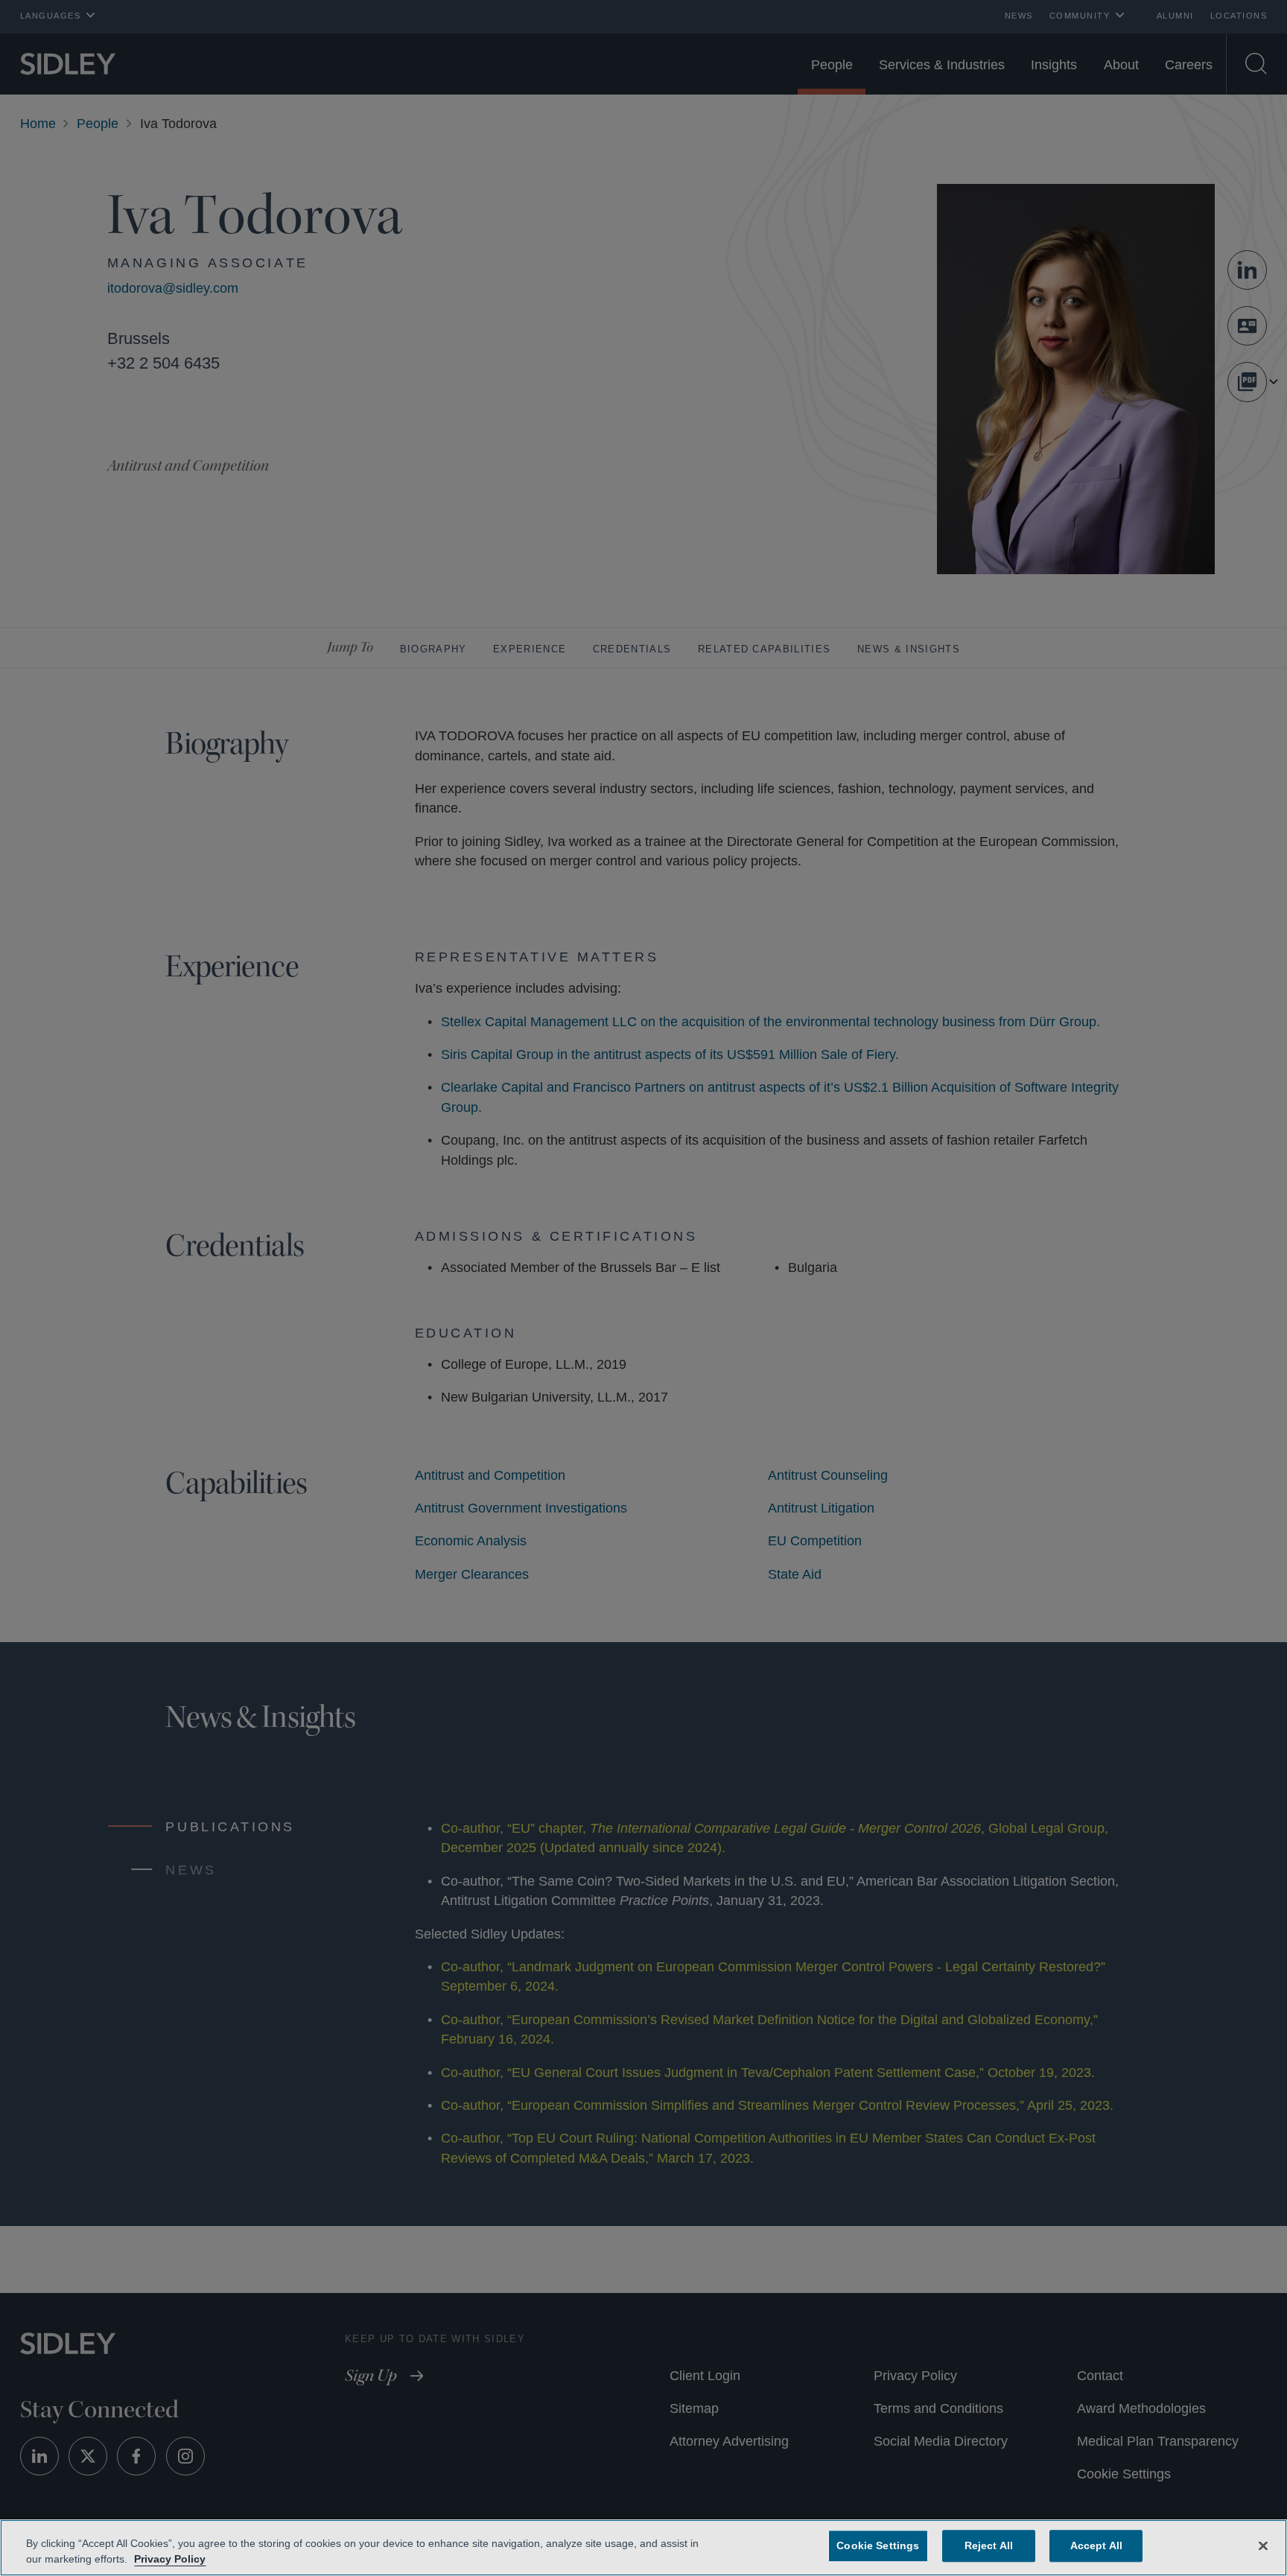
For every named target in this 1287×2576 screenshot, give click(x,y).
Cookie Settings (878, 2545)
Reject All (986, 2545)
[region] (643, 2548)
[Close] (1263, 2545)
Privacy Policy (168, 2559)
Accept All (1093, 2545)
